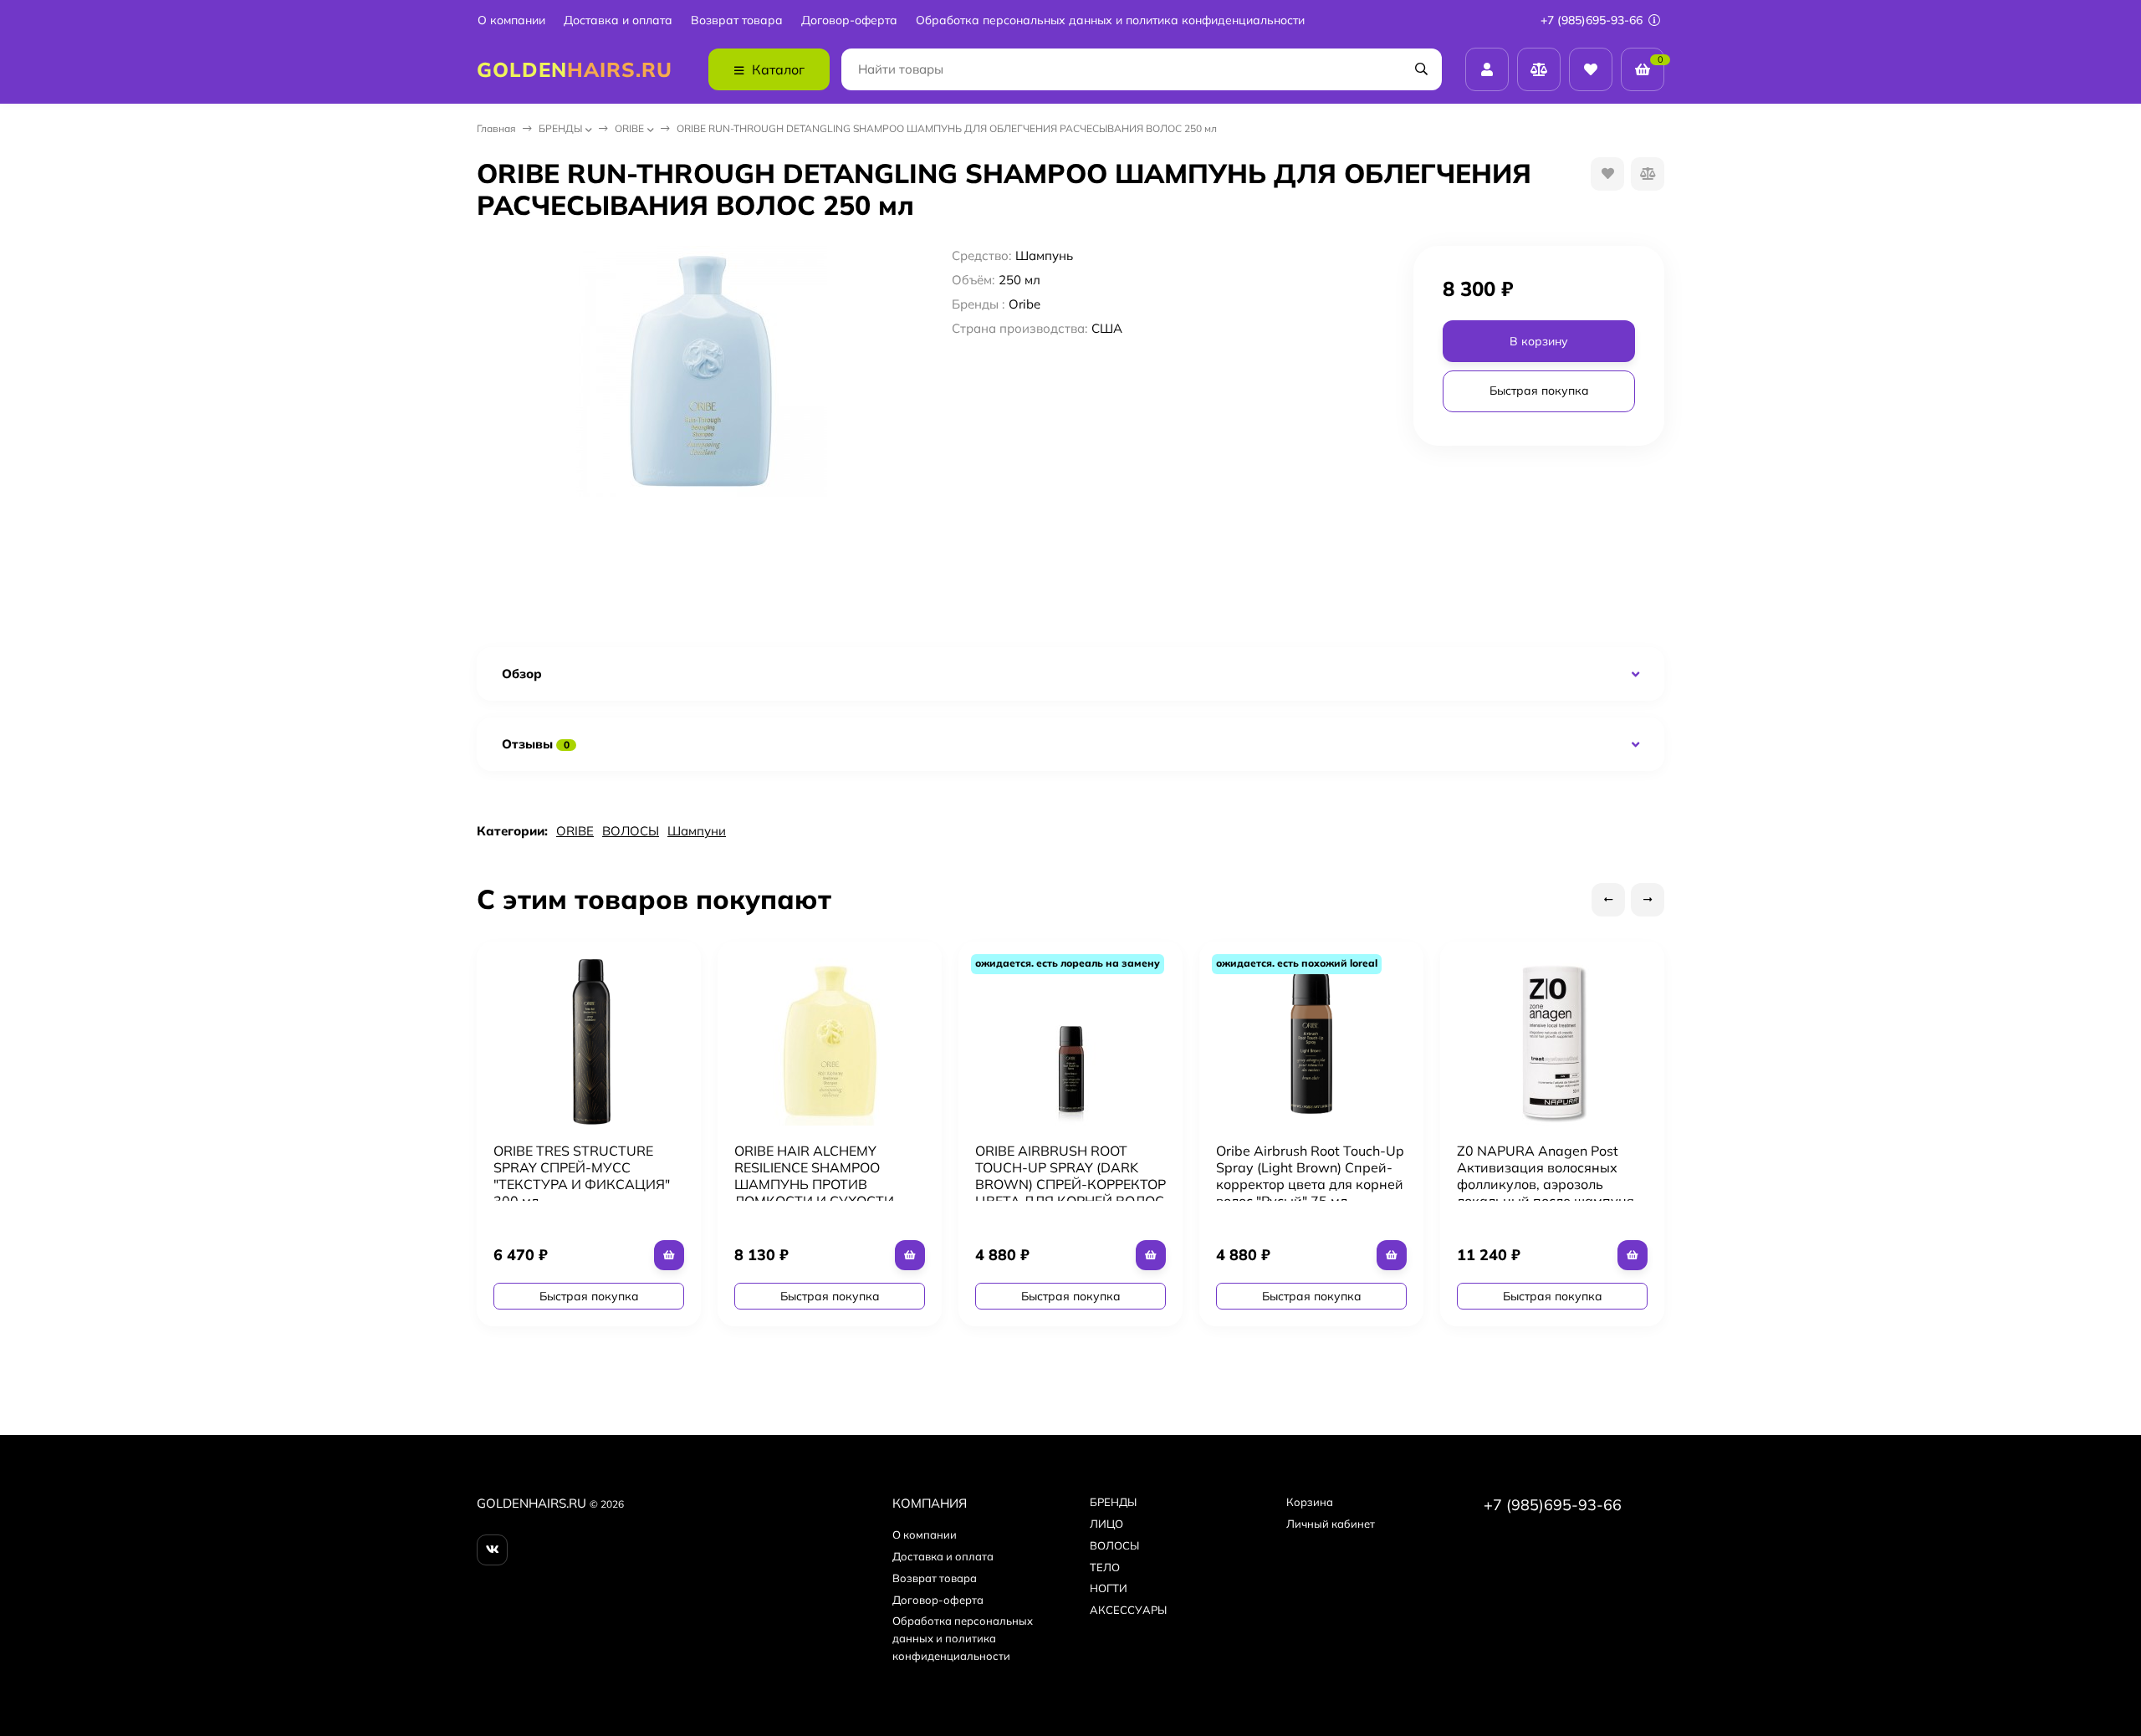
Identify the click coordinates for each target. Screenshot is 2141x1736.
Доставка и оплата (618, 20)
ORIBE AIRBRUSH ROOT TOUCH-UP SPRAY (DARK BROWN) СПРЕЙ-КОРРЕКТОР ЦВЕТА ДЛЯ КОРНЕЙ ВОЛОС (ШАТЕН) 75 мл (1070, 1184)
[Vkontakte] (492, 1550)
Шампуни (697, 831)
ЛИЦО (1106, 1524)
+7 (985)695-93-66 (1593, 20)
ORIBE (629, 128)
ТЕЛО (1105, 1567)
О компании (511, 20)
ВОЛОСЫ (631, 831)
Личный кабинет (1331, 1524)
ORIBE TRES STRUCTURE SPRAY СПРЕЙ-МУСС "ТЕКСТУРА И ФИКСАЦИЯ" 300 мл (582, 1176)
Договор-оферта (849, 20)
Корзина (1310, 1502)
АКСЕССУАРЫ (1128, 1610)
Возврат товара (737, 20)
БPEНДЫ (560, 128)
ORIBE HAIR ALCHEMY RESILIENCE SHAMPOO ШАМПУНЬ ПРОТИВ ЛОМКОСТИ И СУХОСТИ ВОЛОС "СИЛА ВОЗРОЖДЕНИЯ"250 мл (814, 1192)
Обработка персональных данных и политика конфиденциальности (1110, 20)
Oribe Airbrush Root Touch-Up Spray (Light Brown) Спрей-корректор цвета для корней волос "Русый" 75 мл (1310, 1176)
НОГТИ (1109, 1588)
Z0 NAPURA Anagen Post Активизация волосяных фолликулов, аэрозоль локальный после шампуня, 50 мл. (1547, 1184)
